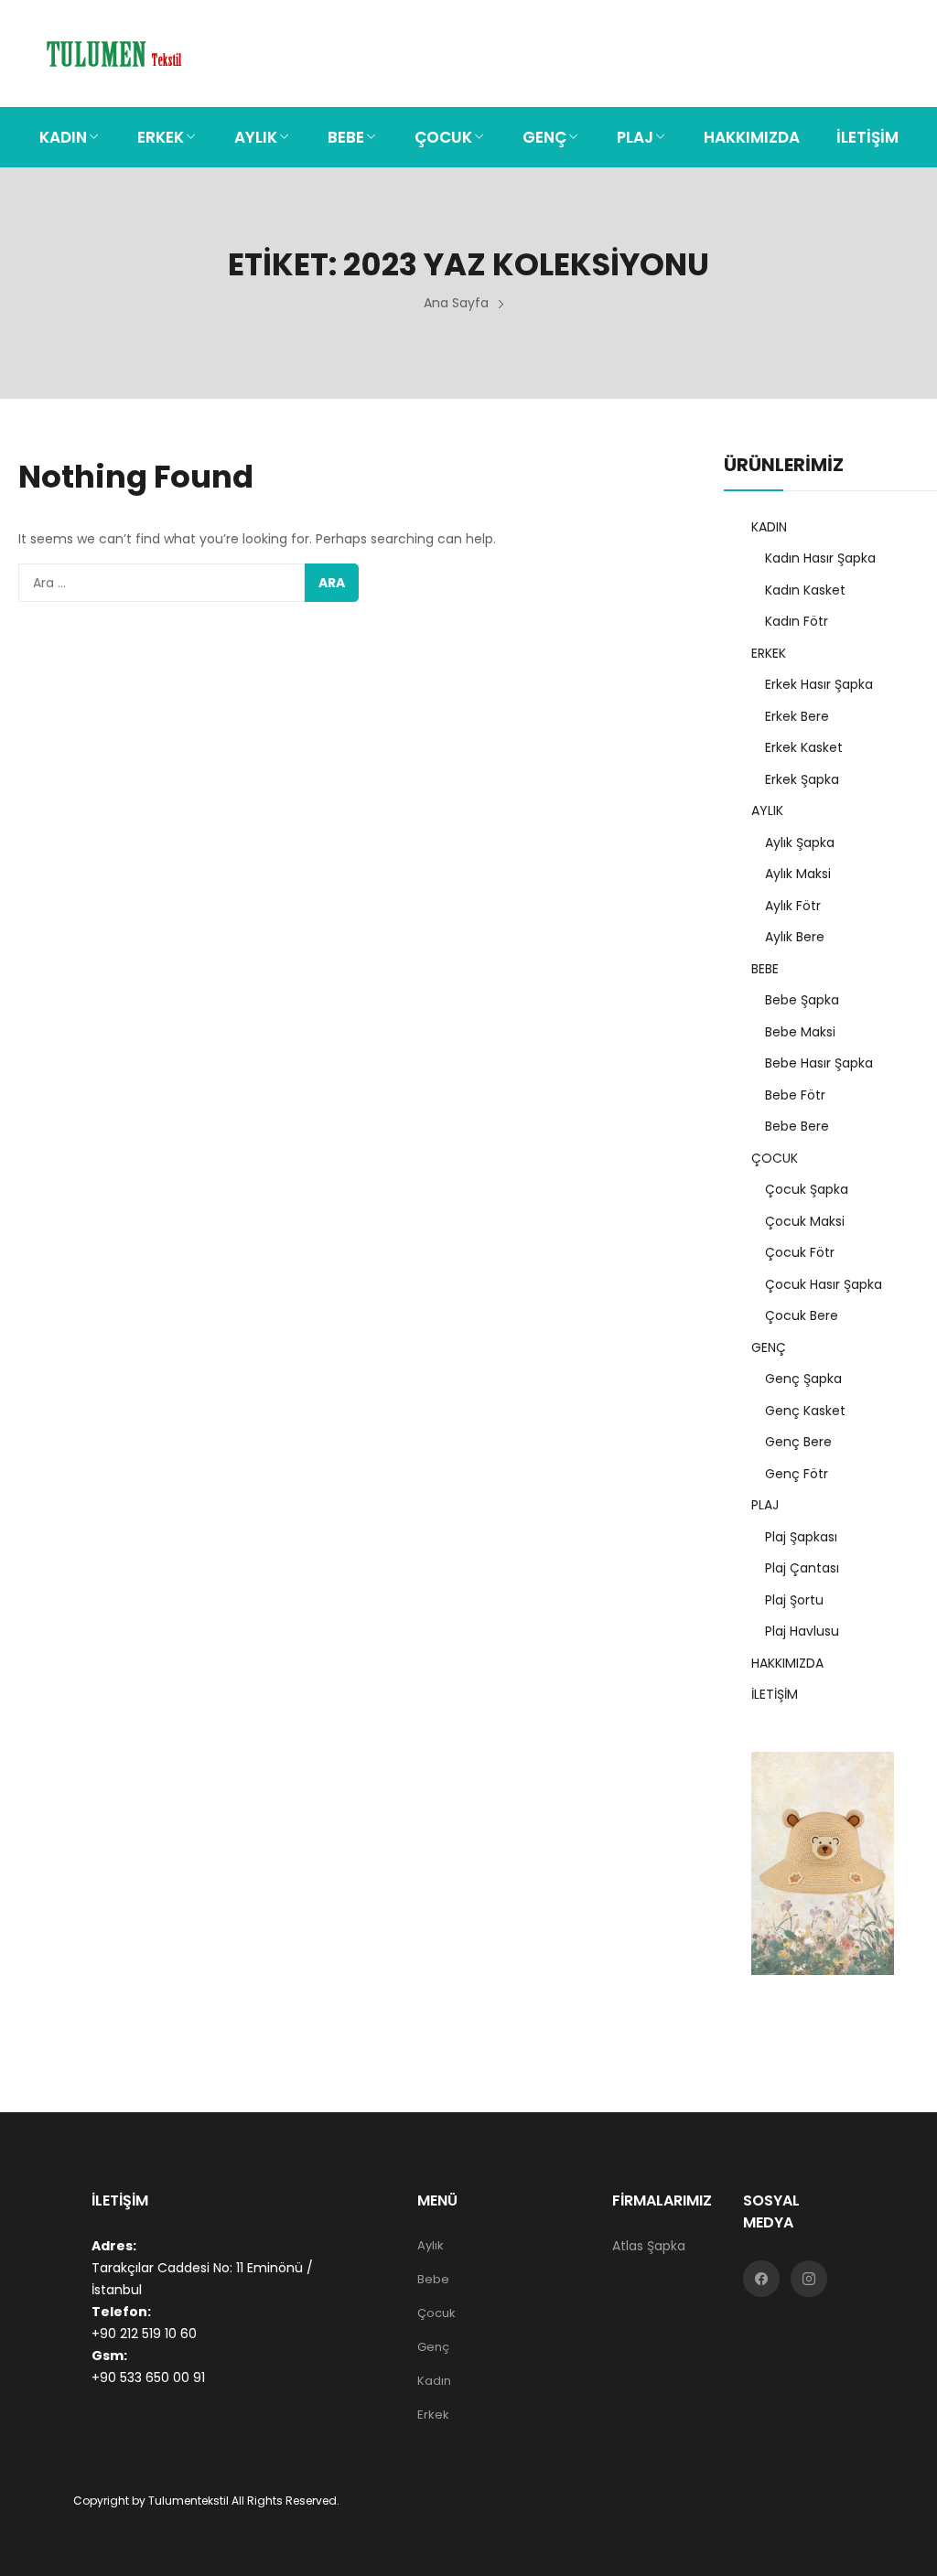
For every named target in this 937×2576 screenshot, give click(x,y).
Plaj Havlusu (802, 1631)
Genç (433, 2347)
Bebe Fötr (795, 1095)
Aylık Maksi (798, 874)
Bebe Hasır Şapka (819, 1063)
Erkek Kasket (804, 747)
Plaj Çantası (802, 1568)
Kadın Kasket (805, 590)
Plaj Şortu (794, 1600)
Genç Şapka (803, 1379)
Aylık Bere (795, 937)
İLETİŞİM (775, 1694)
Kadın (434, 2381)
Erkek (433, 2415)
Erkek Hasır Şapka (819, 684)
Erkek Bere (797, 716)
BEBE (765, 969)
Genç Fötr (797, 1474)
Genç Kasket (805, 1411)
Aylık (431, 2245)
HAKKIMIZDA (787, 1663)
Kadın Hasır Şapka (820, 558)
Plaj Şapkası (801, 1537)
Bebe (433, 2279)
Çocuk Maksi (805, 1221)
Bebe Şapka (802, 1000)
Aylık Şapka (800, 843)
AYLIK (767, 810)
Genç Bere (798, 1442)
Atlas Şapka (649, 2246)
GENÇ (769, 1347)
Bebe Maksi (800, 1032)
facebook (761, 2279)
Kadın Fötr (797, 621)
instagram (809, 2279)
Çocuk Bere (802, 1315)
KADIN (769, 527)
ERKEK (769, 653)
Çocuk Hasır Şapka (824, 1284)
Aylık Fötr (793, 906)
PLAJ (765, 1505)
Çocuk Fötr (800, 1252)
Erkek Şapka (802, 779)
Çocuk (436, 2313)
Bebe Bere (797, 1126)
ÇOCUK (775, 1158)
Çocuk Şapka (807, 1189)
